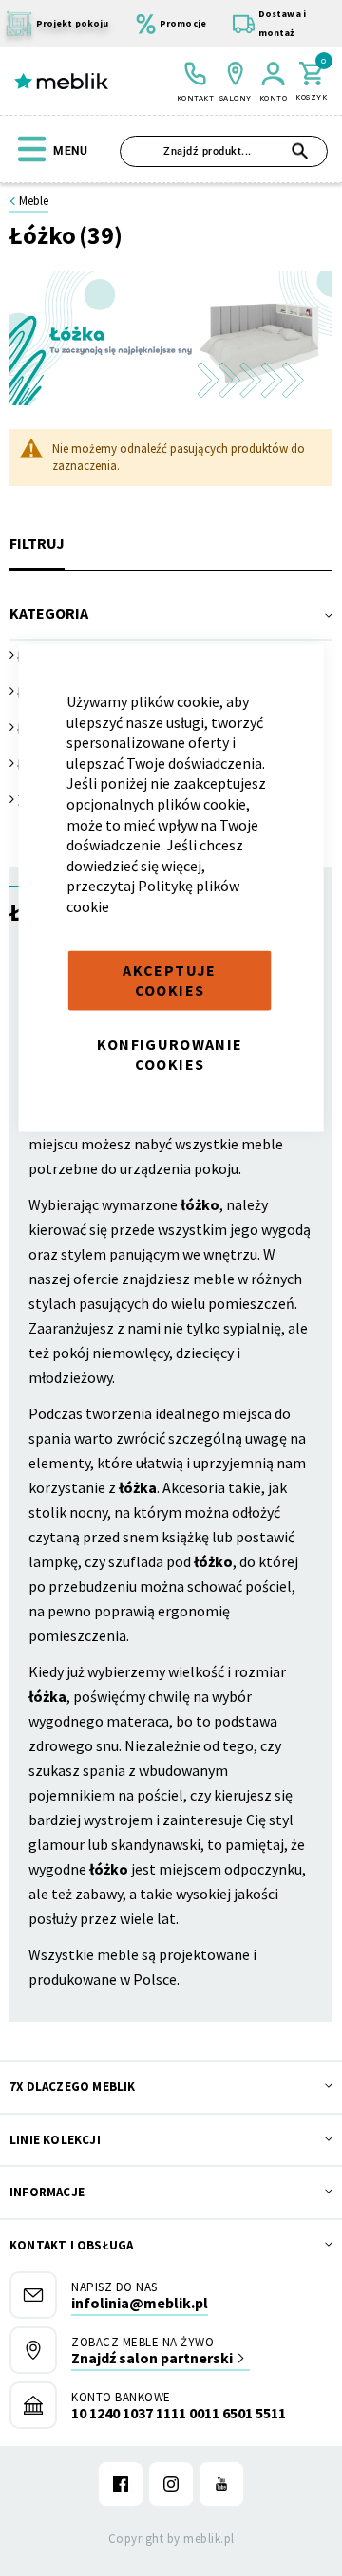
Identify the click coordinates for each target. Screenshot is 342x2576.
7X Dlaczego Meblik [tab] (73, 2087)
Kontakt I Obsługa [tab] (71, 2245)
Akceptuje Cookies (169, 980)
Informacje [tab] (47, 2192)
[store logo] (61, 82)
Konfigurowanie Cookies (170, 1054)
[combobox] (224, 151)
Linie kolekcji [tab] (55, 2140)
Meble (34, 201)
